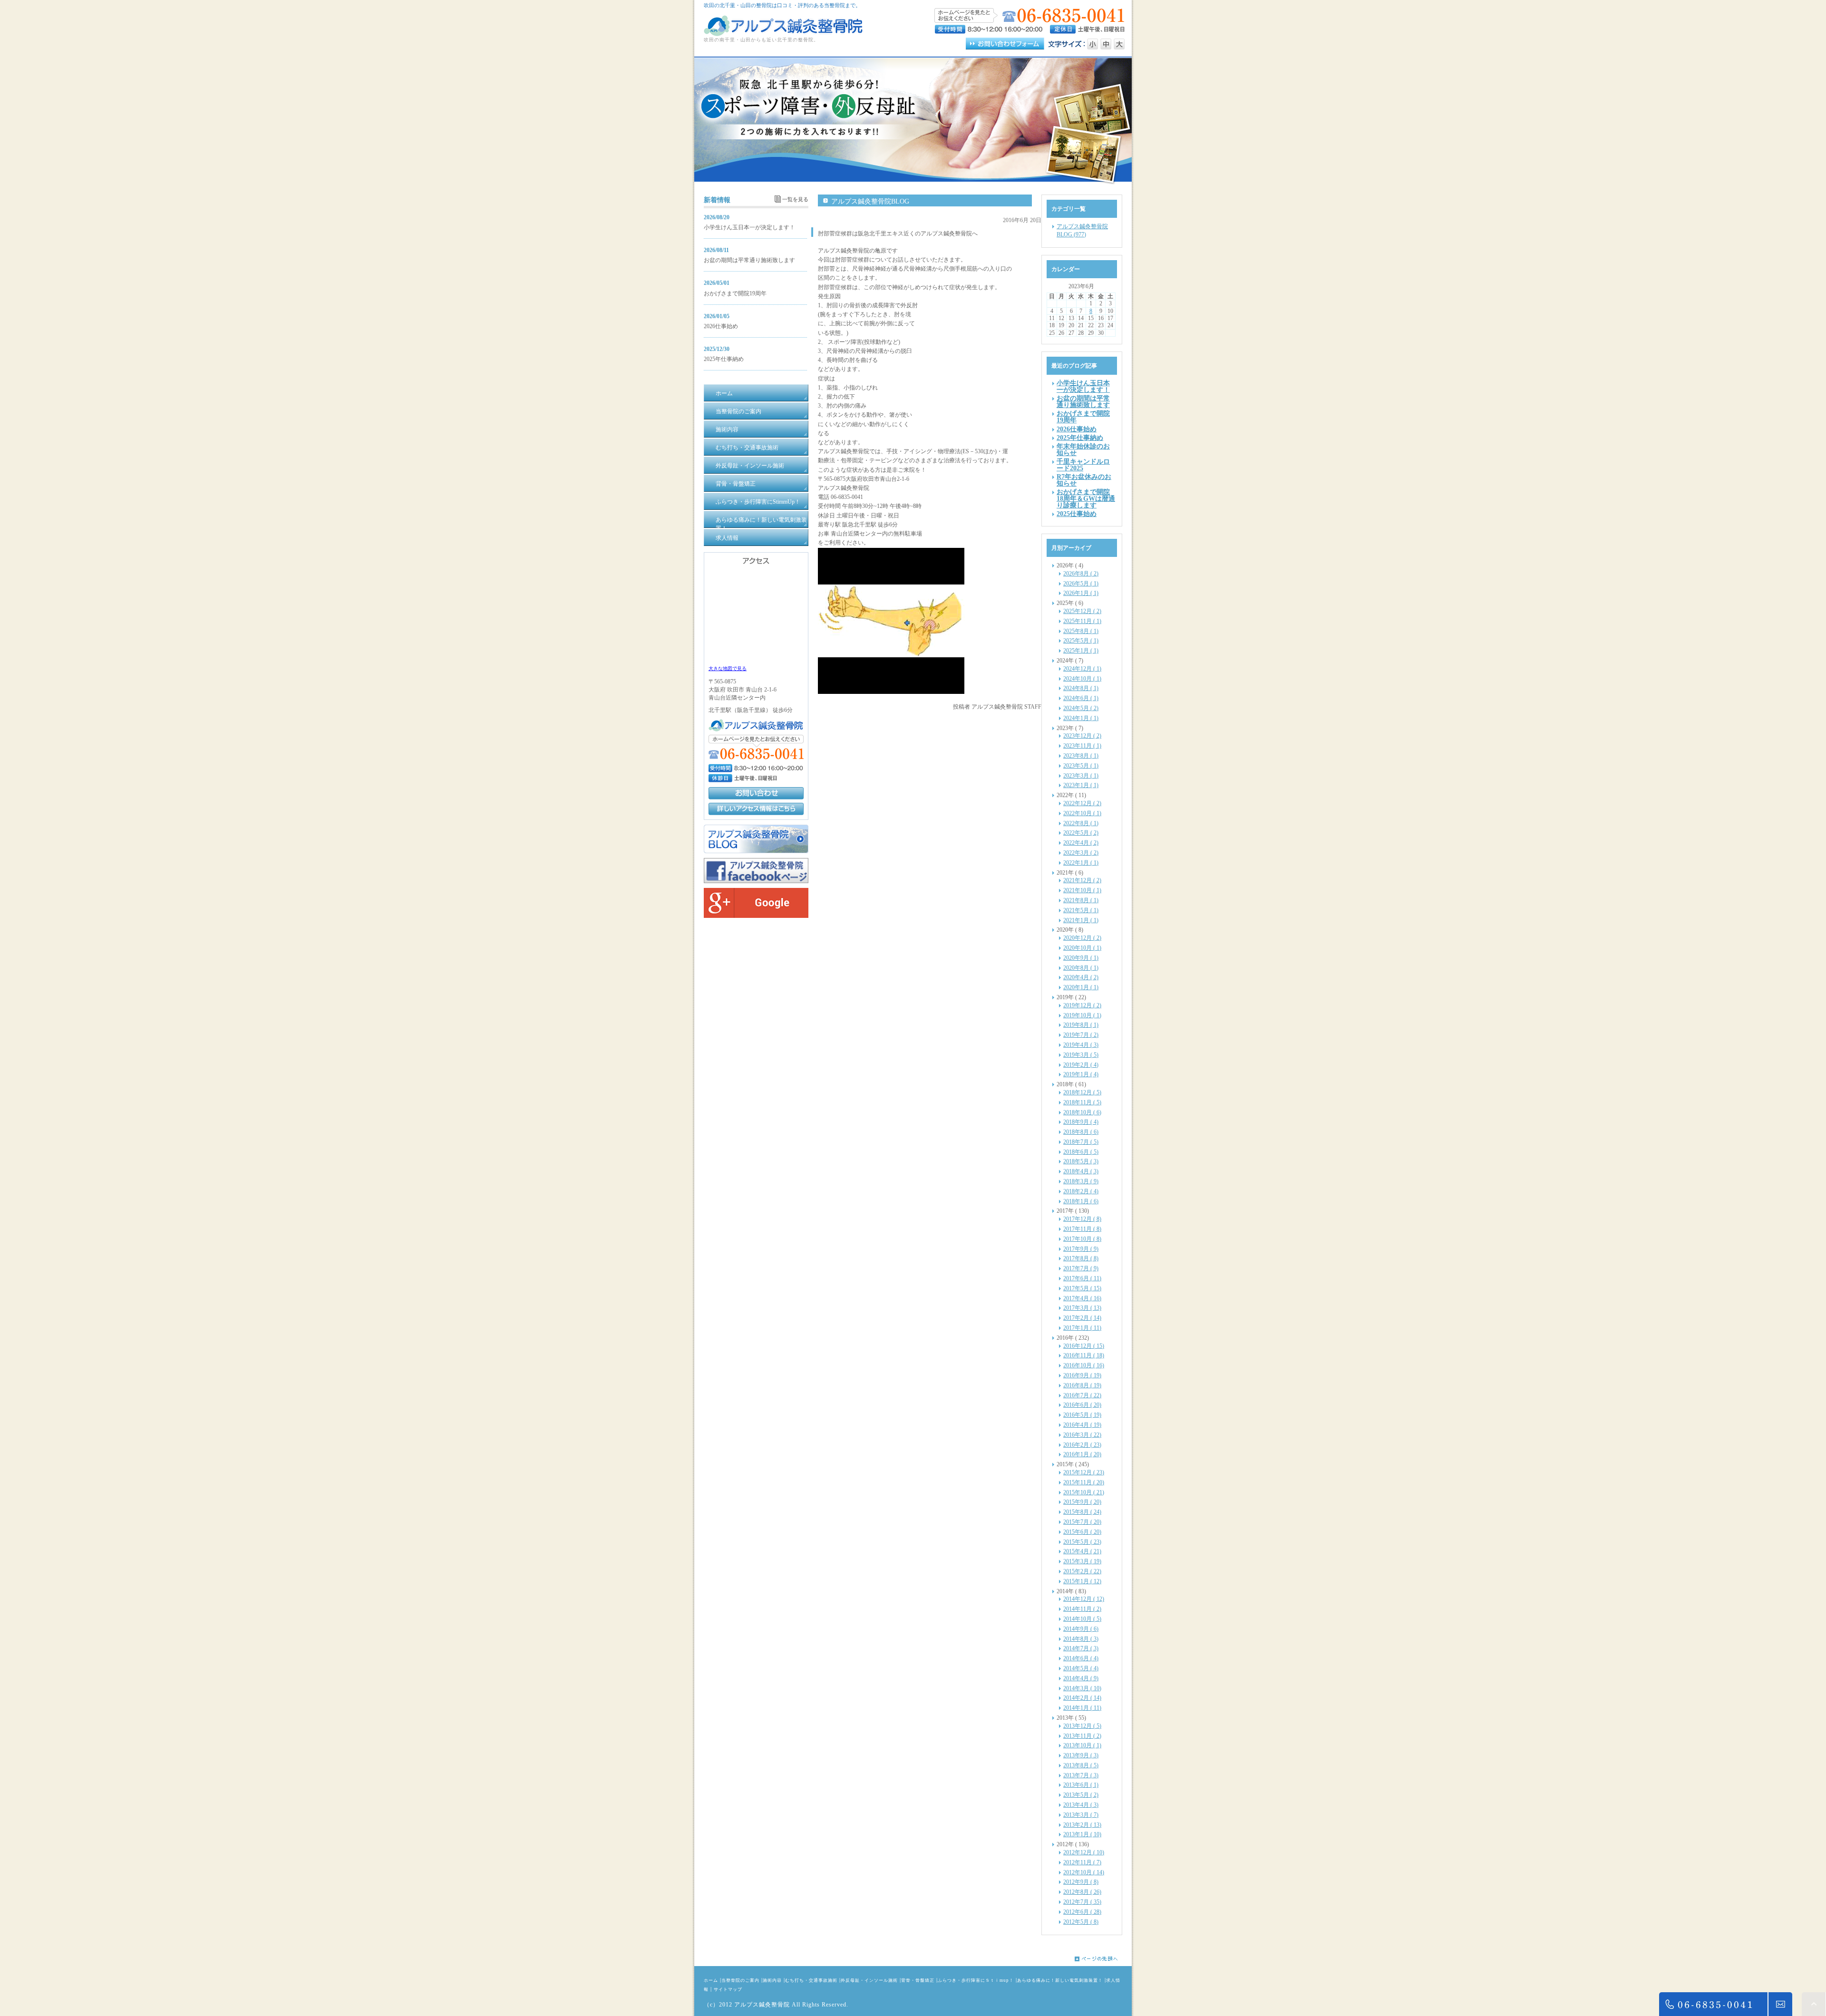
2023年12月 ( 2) (1082, 736)
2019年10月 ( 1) (1082, 1015)
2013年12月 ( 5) (1082, 1726)
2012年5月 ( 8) (1081, 1922)
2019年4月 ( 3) (1081, 1045)
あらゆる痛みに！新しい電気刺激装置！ (1060, 1980)
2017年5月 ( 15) (1082, 1288)
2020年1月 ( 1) (1081, 987)
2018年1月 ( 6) (1081, 1201)
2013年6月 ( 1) (1081, 1785)
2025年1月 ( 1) (1081, 651)
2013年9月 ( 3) (1081, 1755)
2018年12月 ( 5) (1082, 1092)
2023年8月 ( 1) (1081, 756)
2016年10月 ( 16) (1084, 1365)
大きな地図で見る (728, 668)
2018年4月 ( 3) (1081, 1171)
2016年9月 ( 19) (1082, 1375)
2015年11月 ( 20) (1084, 1482)
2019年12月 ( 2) (1082, 1005)
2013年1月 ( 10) (1082, 1834)
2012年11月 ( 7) (1082, 1862)
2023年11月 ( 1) (1082, 746)
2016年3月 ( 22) (1082, 1435)
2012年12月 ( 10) (1084, 1852)
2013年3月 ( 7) (1081, 1815)
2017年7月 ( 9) (1081, 1268)
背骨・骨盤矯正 (918, 1980)
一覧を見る (795, 199)
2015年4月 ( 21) (1082, 1551)
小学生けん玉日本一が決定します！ (749, 227)
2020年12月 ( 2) (1082, 938)
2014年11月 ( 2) (1082, 1609)
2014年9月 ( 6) (1081, 1629)
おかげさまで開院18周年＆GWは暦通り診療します (1086, 498)
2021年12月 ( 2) (1082, 880)
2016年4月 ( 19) (1082, 1425)
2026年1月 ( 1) (1081, 593)
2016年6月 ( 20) (1082, 1405)
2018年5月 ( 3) (1081, 1161)
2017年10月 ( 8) (1082, 1239)
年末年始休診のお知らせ (1083, 449)
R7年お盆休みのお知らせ (1084, 480)
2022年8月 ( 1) (1081, 823)
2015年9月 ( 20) (1082, 1502)
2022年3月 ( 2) (1081, 853)
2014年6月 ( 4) (1081, 1658)
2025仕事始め (1077, 514)
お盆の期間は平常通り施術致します (749, 260)
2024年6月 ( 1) (1081, 698)
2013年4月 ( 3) (1081, 1805)
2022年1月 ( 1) (1081, 863)
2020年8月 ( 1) (1081, 968)
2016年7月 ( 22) (1082, 1395)
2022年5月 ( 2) (1081, 833)
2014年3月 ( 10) (1082, 1688)
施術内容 (772, 1980)
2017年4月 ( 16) (1082, 1298)
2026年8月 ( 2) (1081, 574)
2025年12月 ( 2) (1082, 611)
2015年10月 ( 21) (1084, 1492)
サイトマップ (728, 1989)
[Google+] (756, 916)
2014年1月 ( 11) (1082, 1708)
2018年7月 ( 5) (1081, 1142)
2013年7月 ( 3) (1081, 1775)
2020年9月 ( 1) (1081, 958)
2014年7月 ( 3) (1081, 1648)
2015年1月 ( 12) (1082, 1581)
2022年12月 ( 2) (1082, 803)
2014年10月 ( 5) (1082, 1619)
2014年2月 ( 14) (1082, 1698)
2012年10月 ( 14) (1084, 1872)
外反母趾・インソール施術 (869, 1980)
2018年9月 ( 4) (1081, 1122)
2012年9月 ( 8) (1081, 1882)
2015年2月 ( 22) (1082, 1571)
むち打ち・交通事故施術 (811, 1980)
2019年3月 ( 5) (1081, 1055)
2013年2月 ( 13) (1082, 1825)
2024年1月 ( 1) (1081, 718)
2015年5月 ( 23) (1082, 1542)
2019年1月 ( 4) (1081, 1074)
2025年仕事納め (724, 359)
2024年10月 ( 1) (1082, 679)
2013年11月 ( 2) (1082, 1736)
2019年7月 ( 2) (1081, 1035)
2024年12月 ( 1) (1082, 669)
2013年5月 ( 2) (1081, 1795)
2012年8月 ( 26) (1082, 1892)
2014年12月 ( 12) (1084, 1599)
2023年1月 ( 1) (1081, 785)
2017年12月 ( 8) (1082, 1219)
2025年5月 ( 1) (1081, 641)
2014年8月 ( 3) (1081, 1639)
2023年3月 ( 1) (1081, 776)
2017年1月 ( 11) (1082, 1328)
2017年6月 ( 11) (1082, 1278)
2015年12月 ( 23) (1084, 1472)
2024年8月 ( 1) (1081, 688)
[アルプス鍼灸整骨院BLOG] (756, 851)
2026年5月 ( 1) (1081, 584)
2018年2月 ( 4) (1081, 1191)
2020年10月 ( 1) (1082, 948)
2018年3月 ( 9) (1081, 1181)
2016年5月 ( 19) (1082, 1415)
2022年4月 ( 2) (1081, 843)
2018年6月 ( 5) (1081, 1152)
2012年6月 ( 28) (1082, 1912)
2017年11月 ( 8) (1082, 1229)
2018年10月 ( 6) (1082, 1112)
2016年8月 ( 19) (1082, 1385)
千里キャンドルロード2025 (1083, 465)
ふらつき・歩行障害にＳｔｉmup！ (976, 1980)
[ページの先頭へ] (1103, 1959)
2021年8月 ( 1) (1081, 900)
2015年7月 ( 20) (1082, 1522)
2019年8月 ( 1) (1081, 1025)
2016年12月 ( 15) (1084, 1346)
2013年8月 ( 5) (1081, 1765)
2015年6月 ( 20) (1082, 1532)
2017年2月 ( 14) (1082, 1318)
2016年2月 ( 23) (1082, 1445)
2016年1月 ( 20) (1082, 1454)
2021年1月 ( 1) (1081, 920)
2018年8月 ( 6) (1081, 1132)
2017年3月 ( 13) (1082, 1308)
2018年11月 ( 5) (1082, 1102)
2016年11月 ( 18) (1084, 1355)
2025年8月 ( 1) (1081, 631)
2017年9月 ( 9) (1081, 1249)
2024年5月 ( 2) (1081, 708)
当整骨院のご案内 (740, 1980)
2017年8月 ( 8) (1081, 1258)
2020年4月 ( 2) (1081, 977)
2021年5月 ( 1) (1081, 910)
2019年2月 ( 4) (1081, 1065)
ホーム (711, 1980)
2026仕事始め (721, 326)
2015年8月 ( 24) (1082, 1512)
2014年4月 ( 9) (1081, 1678)
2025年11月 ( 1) (1082, 621)
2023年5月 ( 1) (1081, 766)
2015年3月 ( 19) (1082, 1561)
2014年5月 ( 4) (1081, 1668)
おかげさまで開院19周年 (735, 293)
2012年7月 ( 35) (1082, 1902)
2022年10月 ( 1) (1082, 813)
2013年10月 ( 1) (1082, 1745)
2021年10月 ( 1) (1082, 890)
